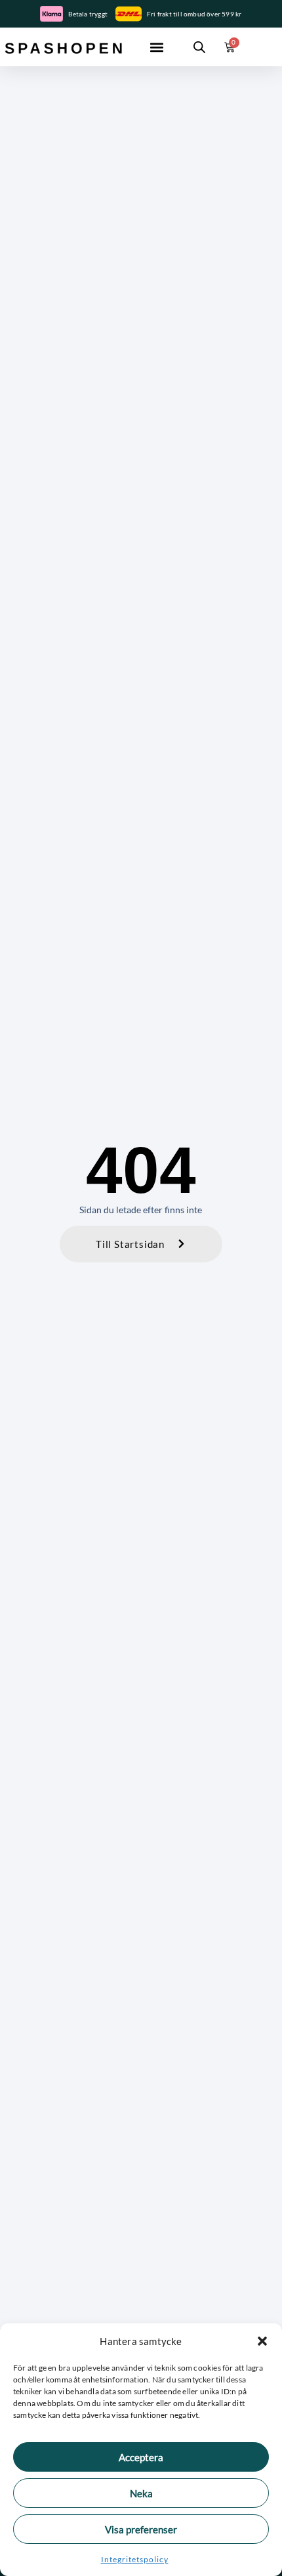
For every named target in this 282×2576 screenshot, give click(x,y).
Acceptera (141, 2457)
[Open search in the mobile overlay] (199, 47)
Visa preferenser (141, 2529)
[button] (262, 2341)
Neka (141, 2493)
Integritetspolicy (135, 2559)
